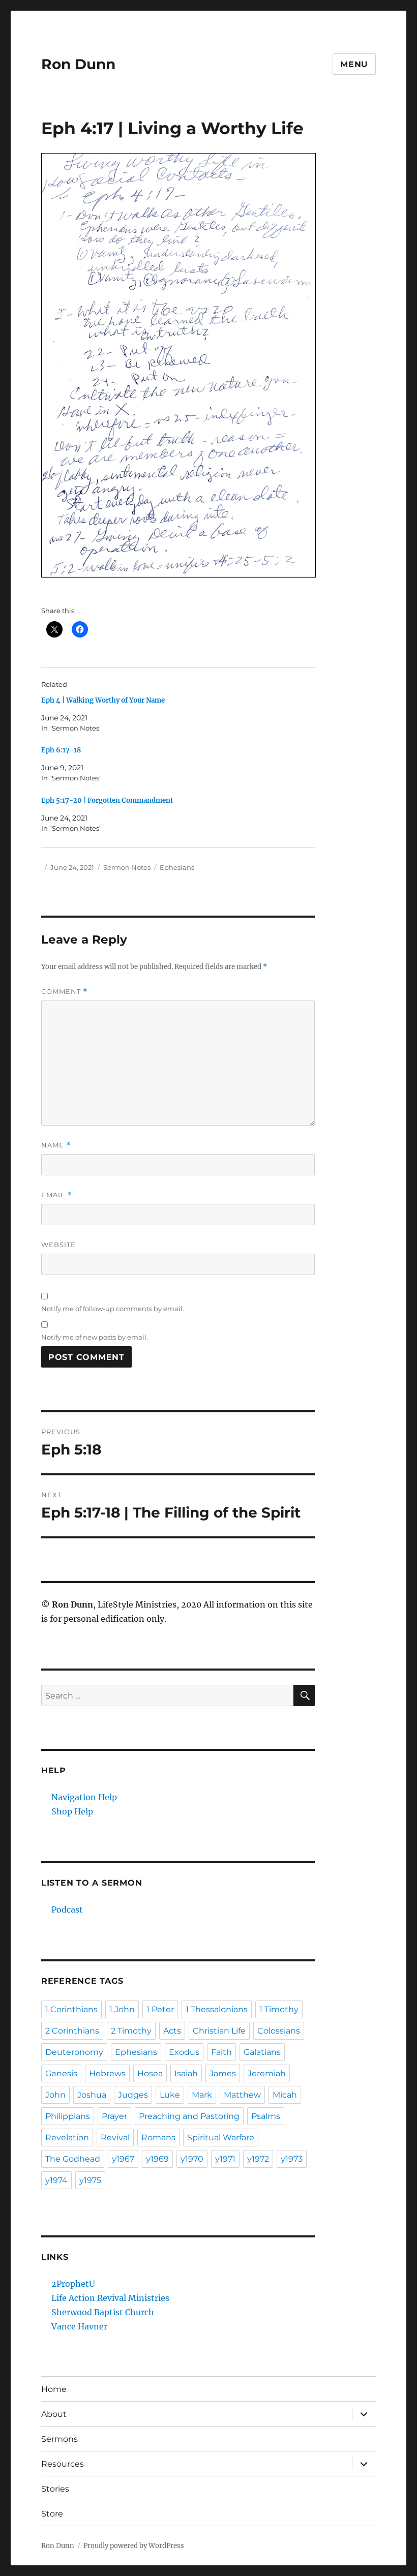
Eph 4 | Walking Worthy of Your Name (103, 700)
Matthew (242, 2095)
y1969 (157, 2159)
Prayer (114, 2116)
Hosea (150, 2073)
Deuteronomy (74, 2052)
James (223, 2073)
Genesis (61, 2073)
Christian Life (219, 2031)
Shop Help (72, 1811)
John (55, 2095)
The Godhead (73, 2159)
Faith (221, 2052)
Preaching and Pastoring (189, 2116)
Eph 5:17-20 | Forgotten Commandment (107, 800)
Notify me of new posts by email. (95, 1337)
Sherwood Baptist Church (103, 2312)
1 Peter (160, 2009)
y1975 (90, 2180)
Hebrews (107, 2073)
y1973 (292, 2159)
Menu (354, 64)
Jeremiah (267, 2073)
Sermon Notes (127, 867)
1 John (122, 2009)
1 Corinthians (71, 2009)
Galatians (262, 2052)
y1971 (225, 2159)
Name (56, 1145)
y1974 (56, 2180)
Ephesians (177, 867)
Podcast (67, 1910)
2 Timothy (131, 2031)
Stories (55, 2489)
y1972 (258, 2159)
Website (58, 1245)
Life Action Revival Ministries (110, 2298)
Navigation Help (84, 1797)
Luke (170, 2095)
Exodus (184, 2052)
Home (54, 2389)
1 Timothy (279, 2009)
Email (56, 1195)
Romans (158, 2138)
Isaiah (186, 2073)
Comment (64, 992)
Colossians (279, 2031)
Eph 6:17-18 (61, 750)
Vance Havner (79, 2326)
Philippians (68, 2116)
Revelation (67, 2138)
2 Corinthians (72, 2031)
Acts (172, 2031)
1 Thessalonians (217, 2009)
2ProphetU (73, 2284)
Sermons (59, 2439)
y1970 (192, 2159)
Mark (202, 2095)
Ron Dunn (78, 64)
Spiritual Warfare (221, 2138)
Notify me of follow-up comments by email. (113, 1309)
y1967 (123, 2159)
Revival (115, 2138)
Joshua (92, 2095)
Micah (285, 2095)
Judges (133, 2095)
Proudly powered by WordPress (134, 2546)
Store (52, 2514)
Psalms (266, 2116)
